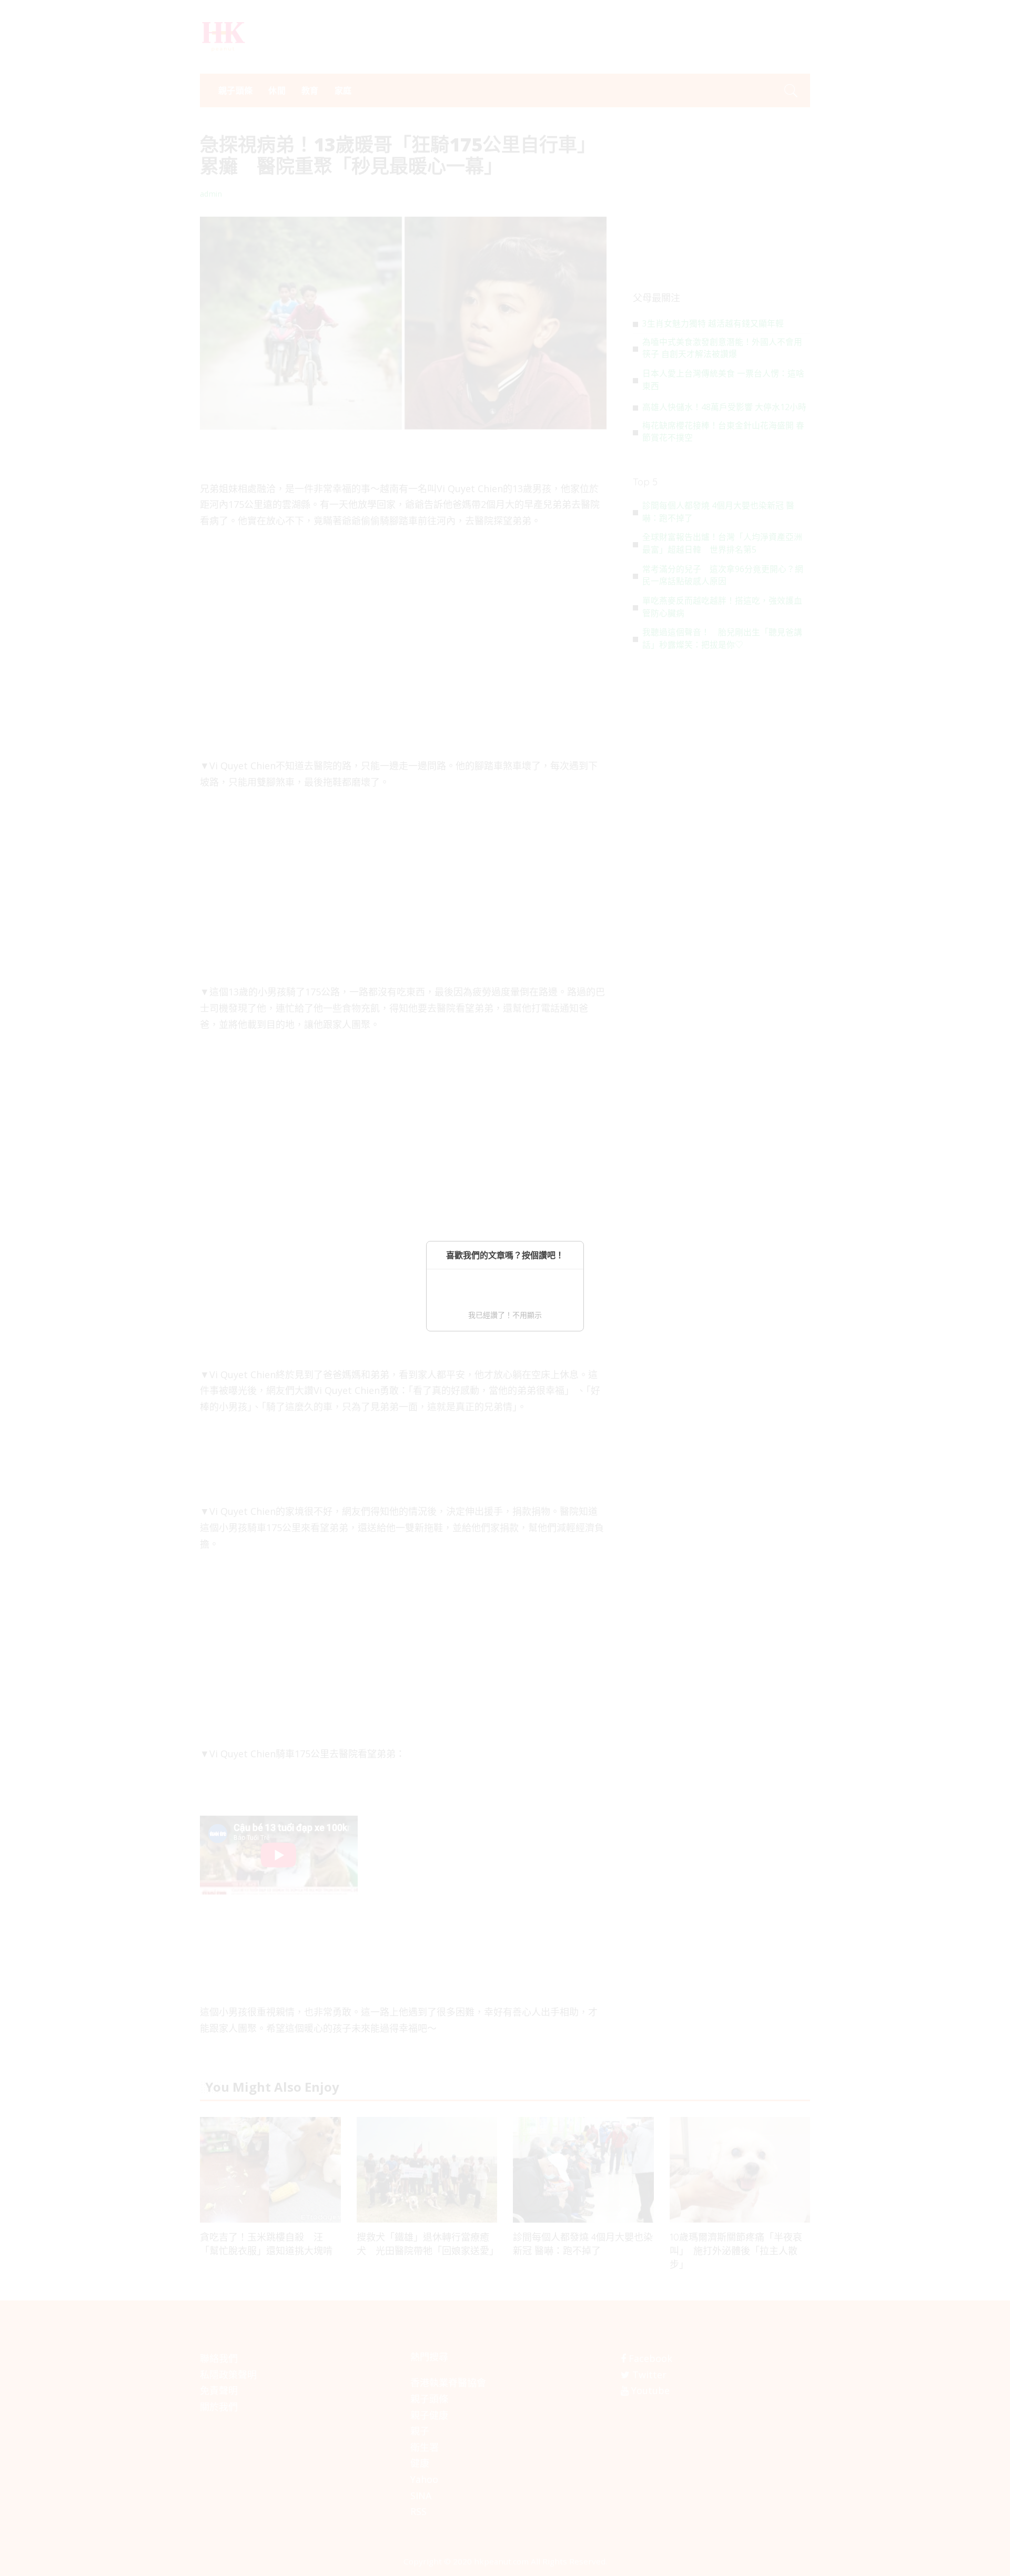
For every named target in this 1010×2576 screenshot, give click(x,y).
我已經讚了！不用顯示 (505, 1315)
